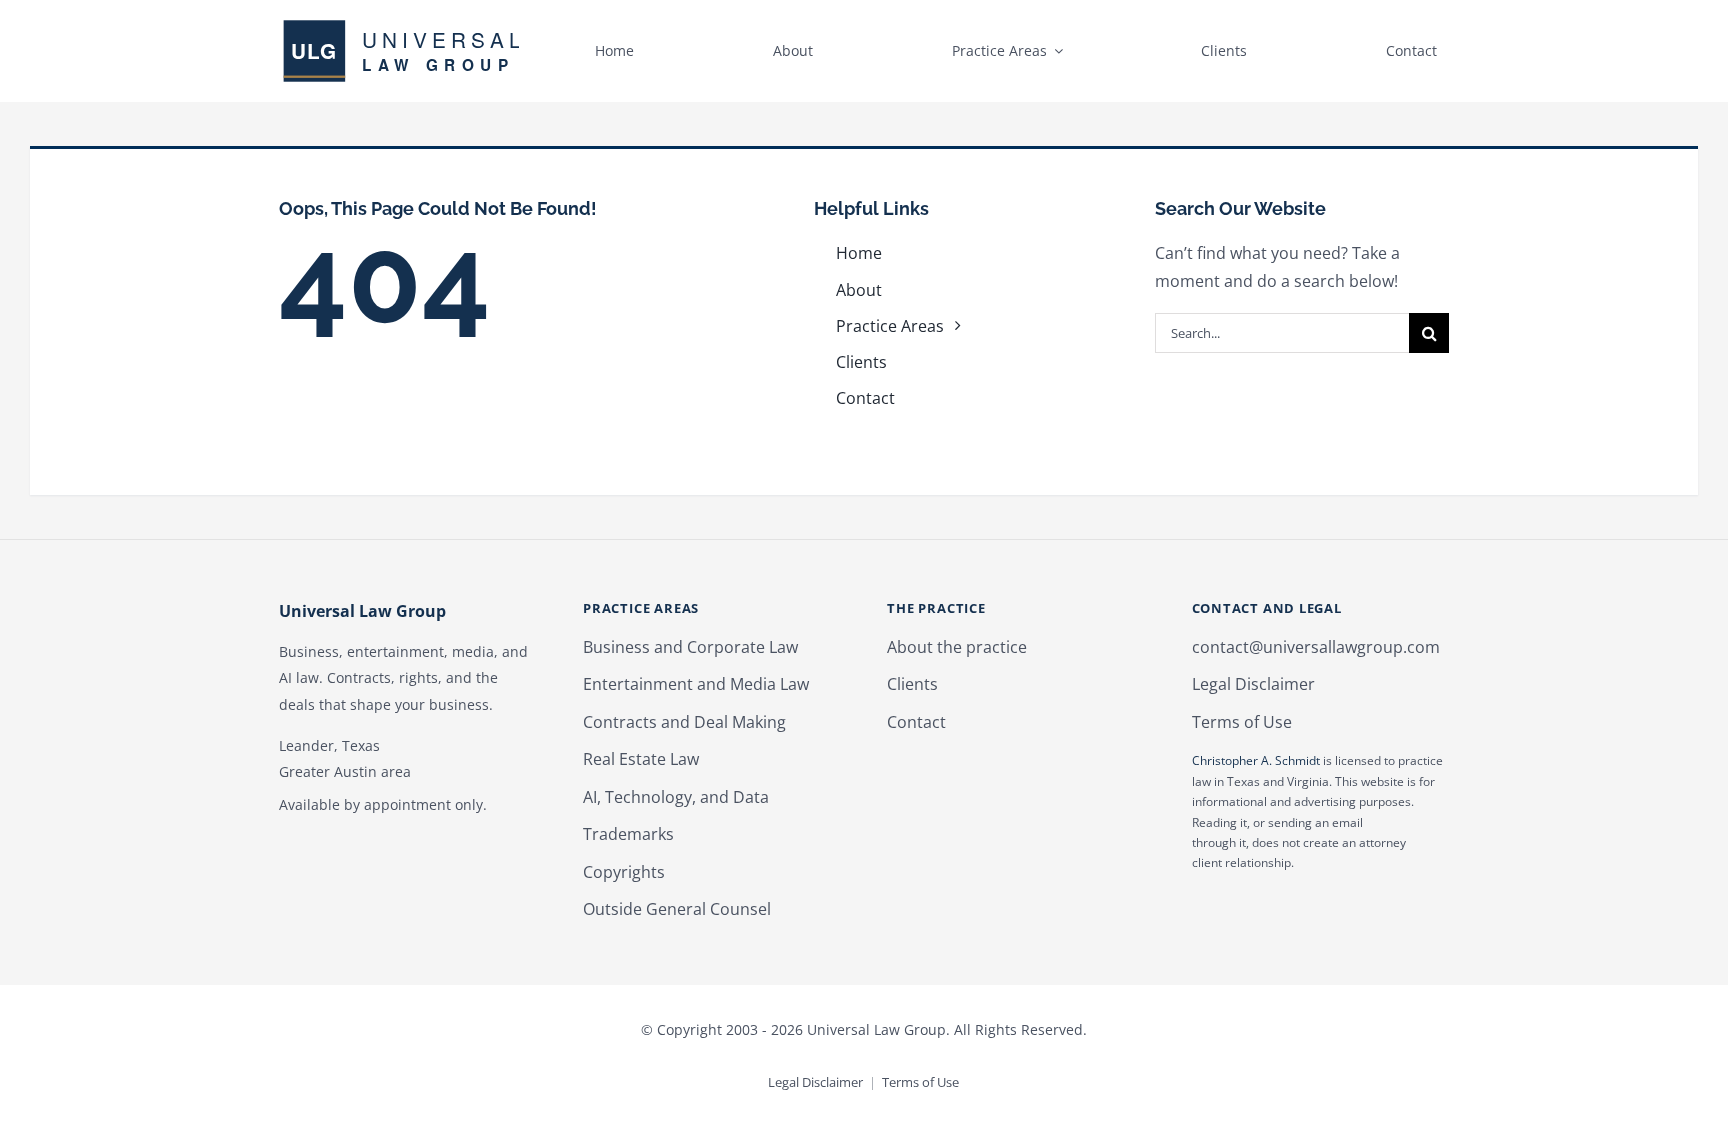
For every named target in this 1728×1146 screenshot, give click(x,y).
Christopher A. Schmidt (1256, 760)
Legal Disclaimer (1253, 684)
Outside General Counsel (677, 909)
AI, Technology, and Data (676, 797)
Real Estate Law (641, 759)
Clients (912, 684)
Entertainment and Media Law (696, 684)
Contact (916, 722)
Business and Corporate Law (690, 647)
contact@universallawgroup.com (1316, 647)
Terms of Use (1242, 722)
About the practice (957, 647)
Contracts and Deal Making (684, 722)
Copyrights (624, 872)
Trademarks (628, 834)
